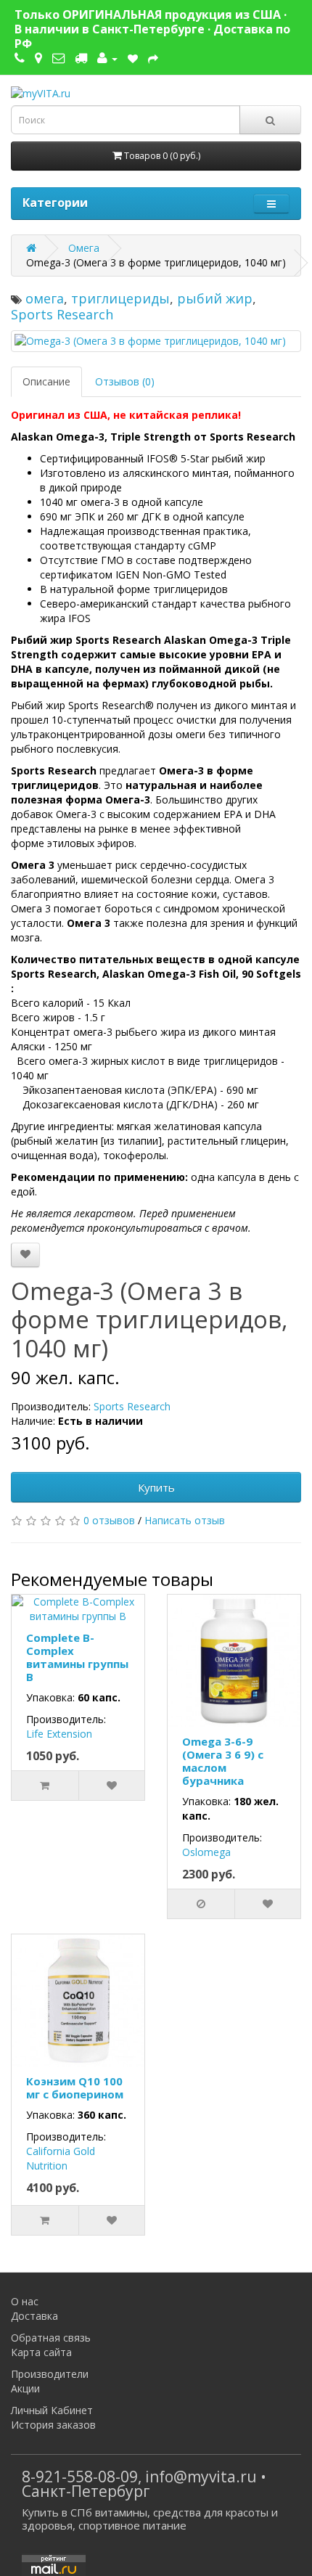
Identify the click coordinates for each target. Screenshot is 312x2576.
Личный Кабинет (52, 2410)
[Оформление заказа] (153, 58)
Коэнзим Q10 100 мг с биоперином (75, 2088)
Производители (50, 2374)
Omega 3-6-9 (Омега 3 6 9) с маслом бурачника (223, 1761)
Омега (84, 248)
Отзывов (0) (125, 381)
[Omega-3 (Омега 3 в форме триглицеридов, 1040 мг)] (156, 341)
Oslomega (206, 1852)
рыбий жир (215, 298)
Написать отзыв (185, 1520)
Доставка (34, 2316)
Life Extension (59, 1734)
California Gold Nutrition (61, 2158)
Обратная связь (51, 2338)
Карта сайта (41, 2352)
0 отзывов (109, 1520)
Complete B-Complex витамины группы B (77, 1657)
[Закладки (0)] (133, 58)
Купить (156, 1487)
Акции (25, 2388)
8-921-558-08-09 (80, 2477)
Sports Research (62, 314)
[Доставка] (81, 58)
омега (45, 298)
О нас (25, 2301)
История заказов (53, 2425)
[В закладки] (25, 1255)
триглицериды (120, 298)
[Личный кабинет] (107, 58)
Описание (46, 381)
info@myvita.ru (201, 2477)
